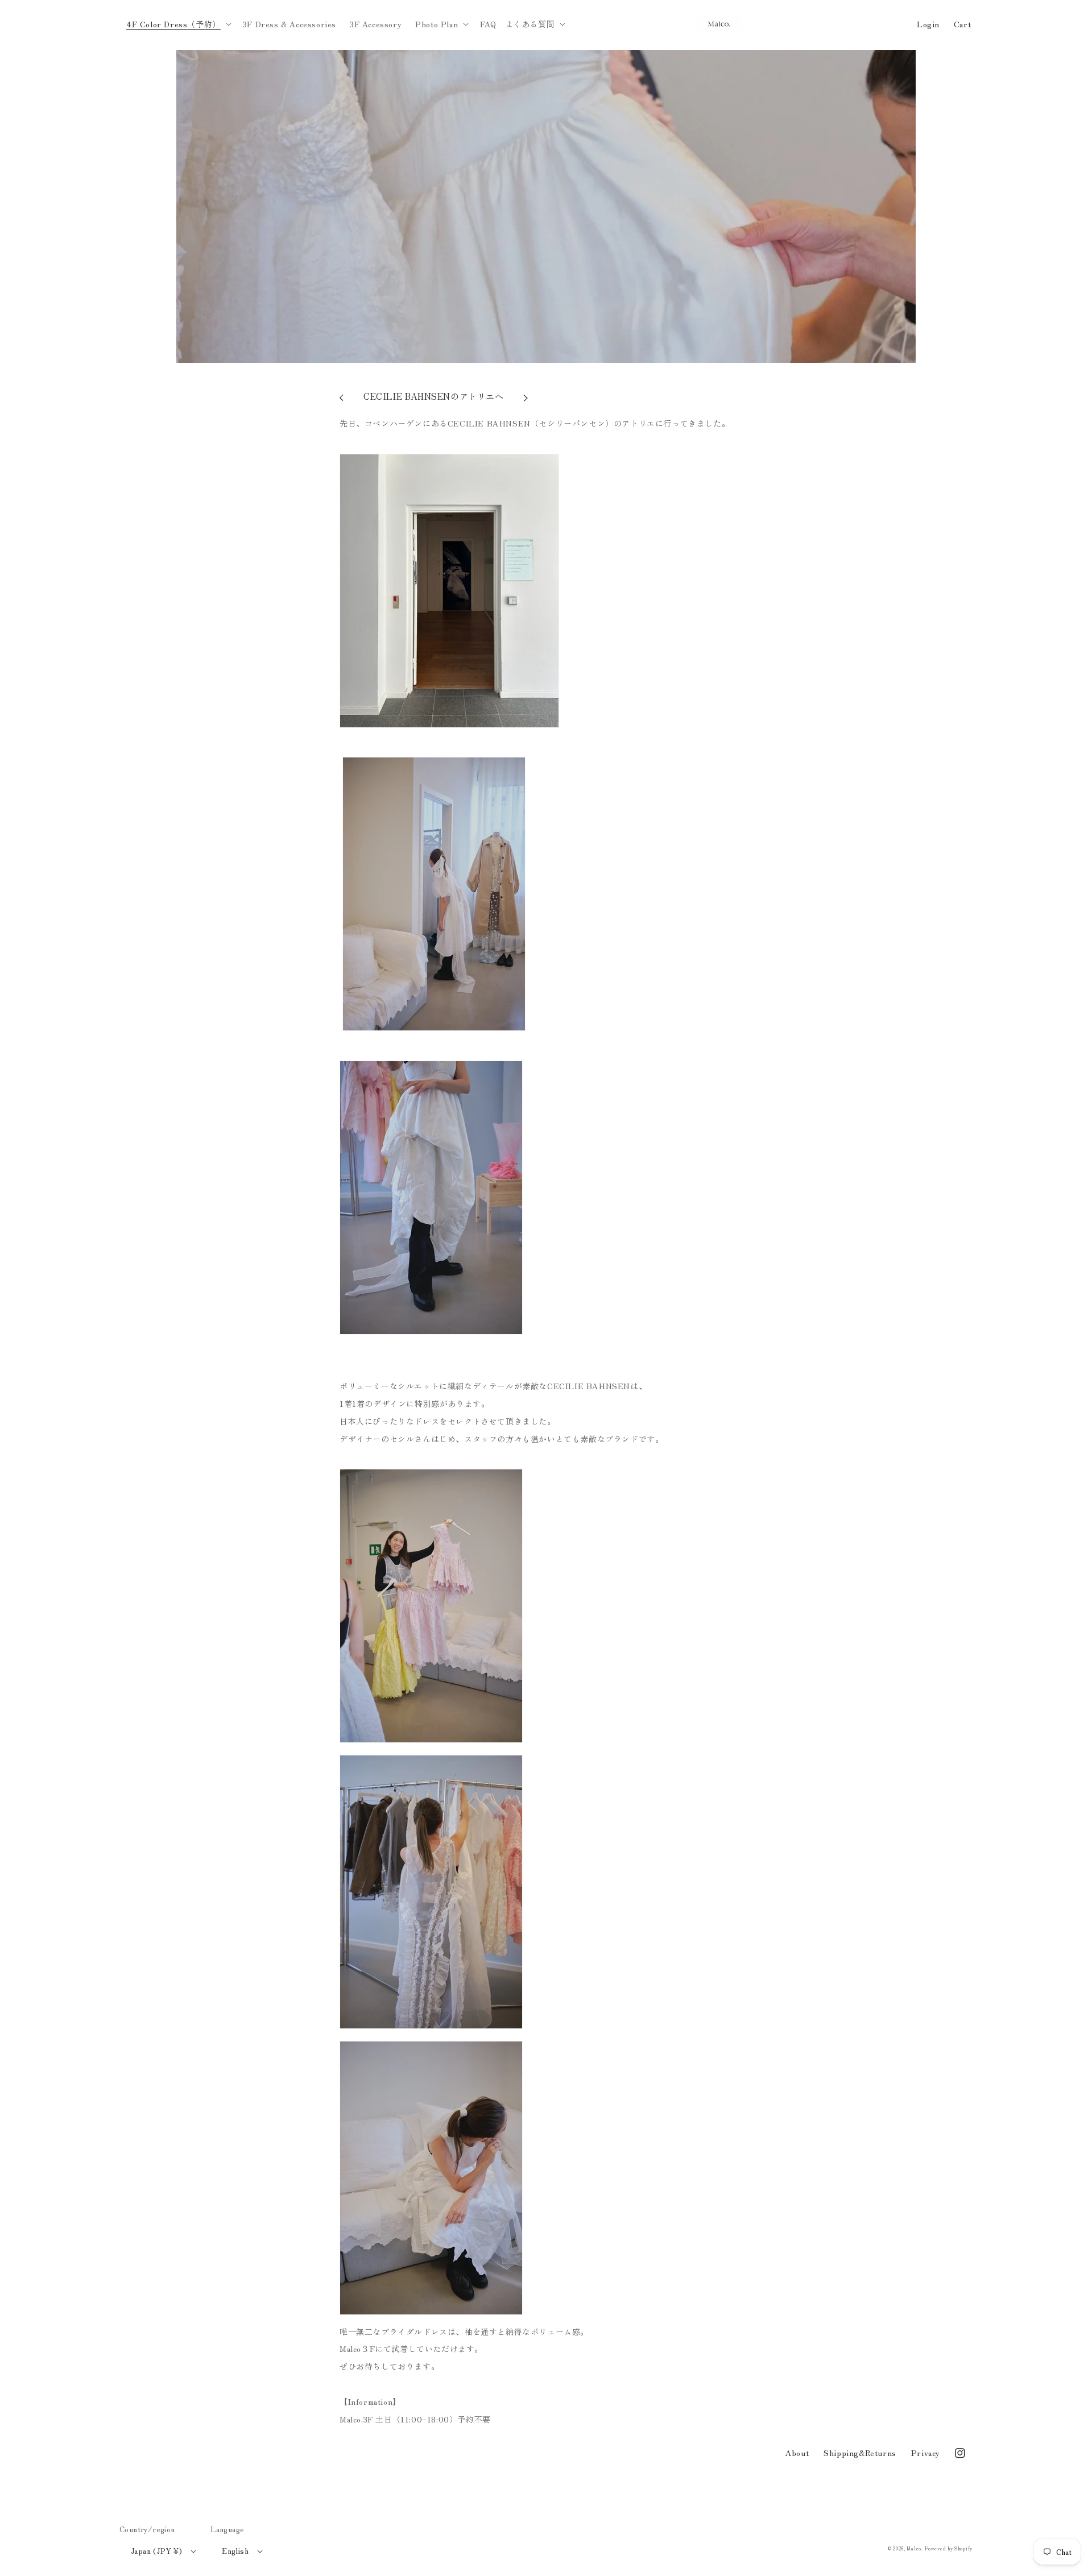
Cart (962, 24)
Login (928, 24)
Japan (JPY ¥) (156, 2551)
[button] (178, 24)
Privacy (926, 2453)
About (797, 2453)
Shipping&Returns (860, 2453)
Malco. (915, 2548)
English (235, 2551)
